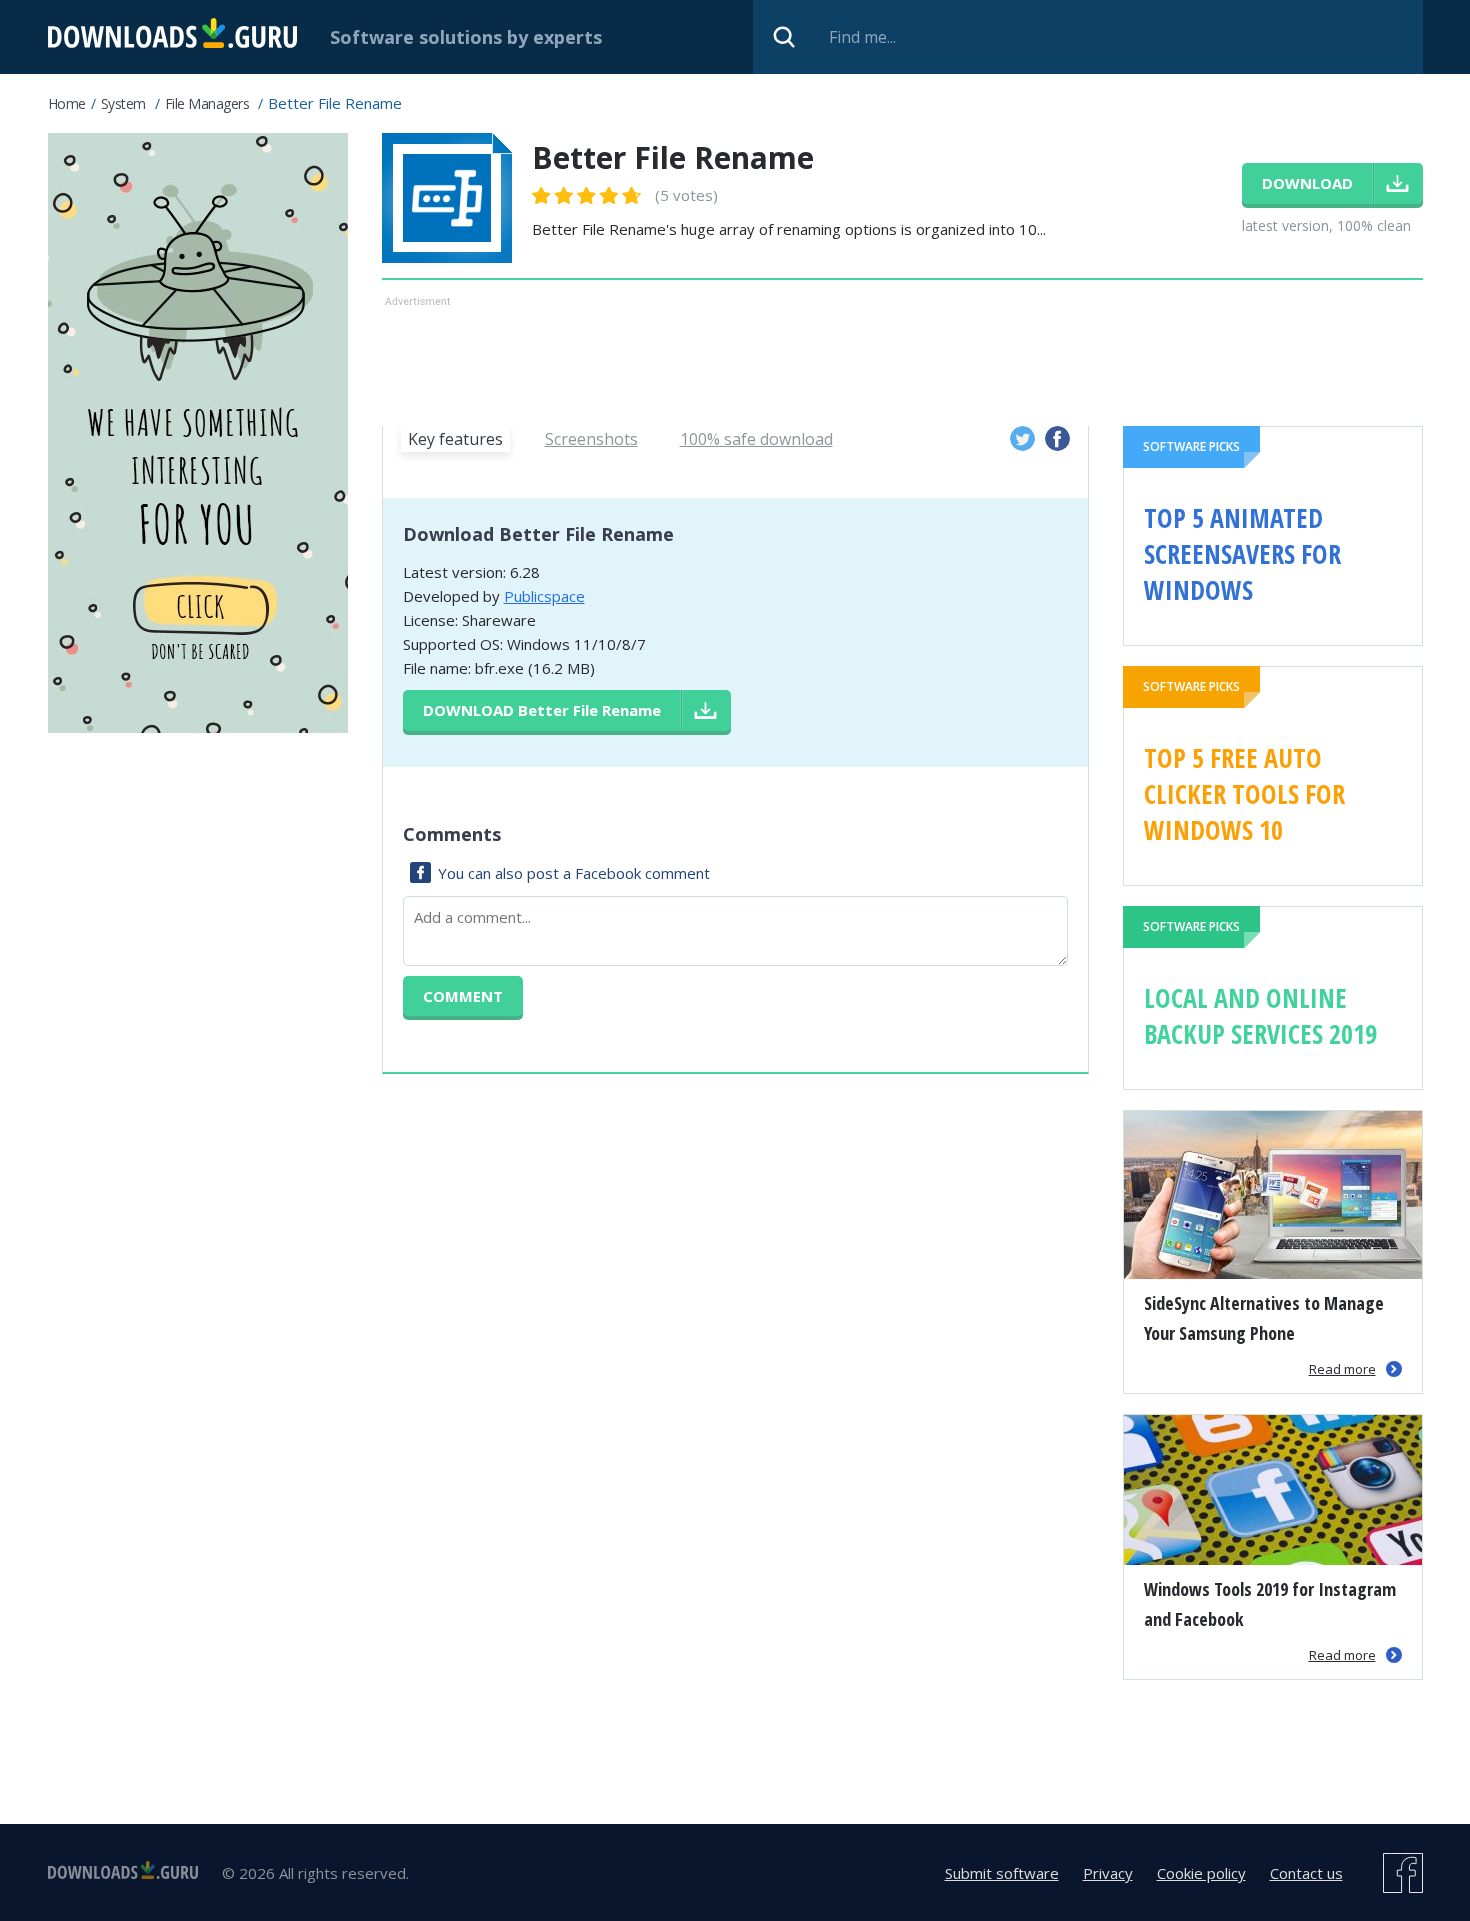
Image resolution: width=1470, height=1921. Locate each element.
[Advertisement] (902, 357)
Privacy (1108, 1873)
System (123, 103)
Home (67, 103)
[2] (553, 195)
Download (542, 710)
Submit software (1002, 1873)
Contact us (1306, 1873)
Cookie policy (1201, 1873)
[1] (542, 195)
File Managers (207, 103)
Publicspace (544, 596)
